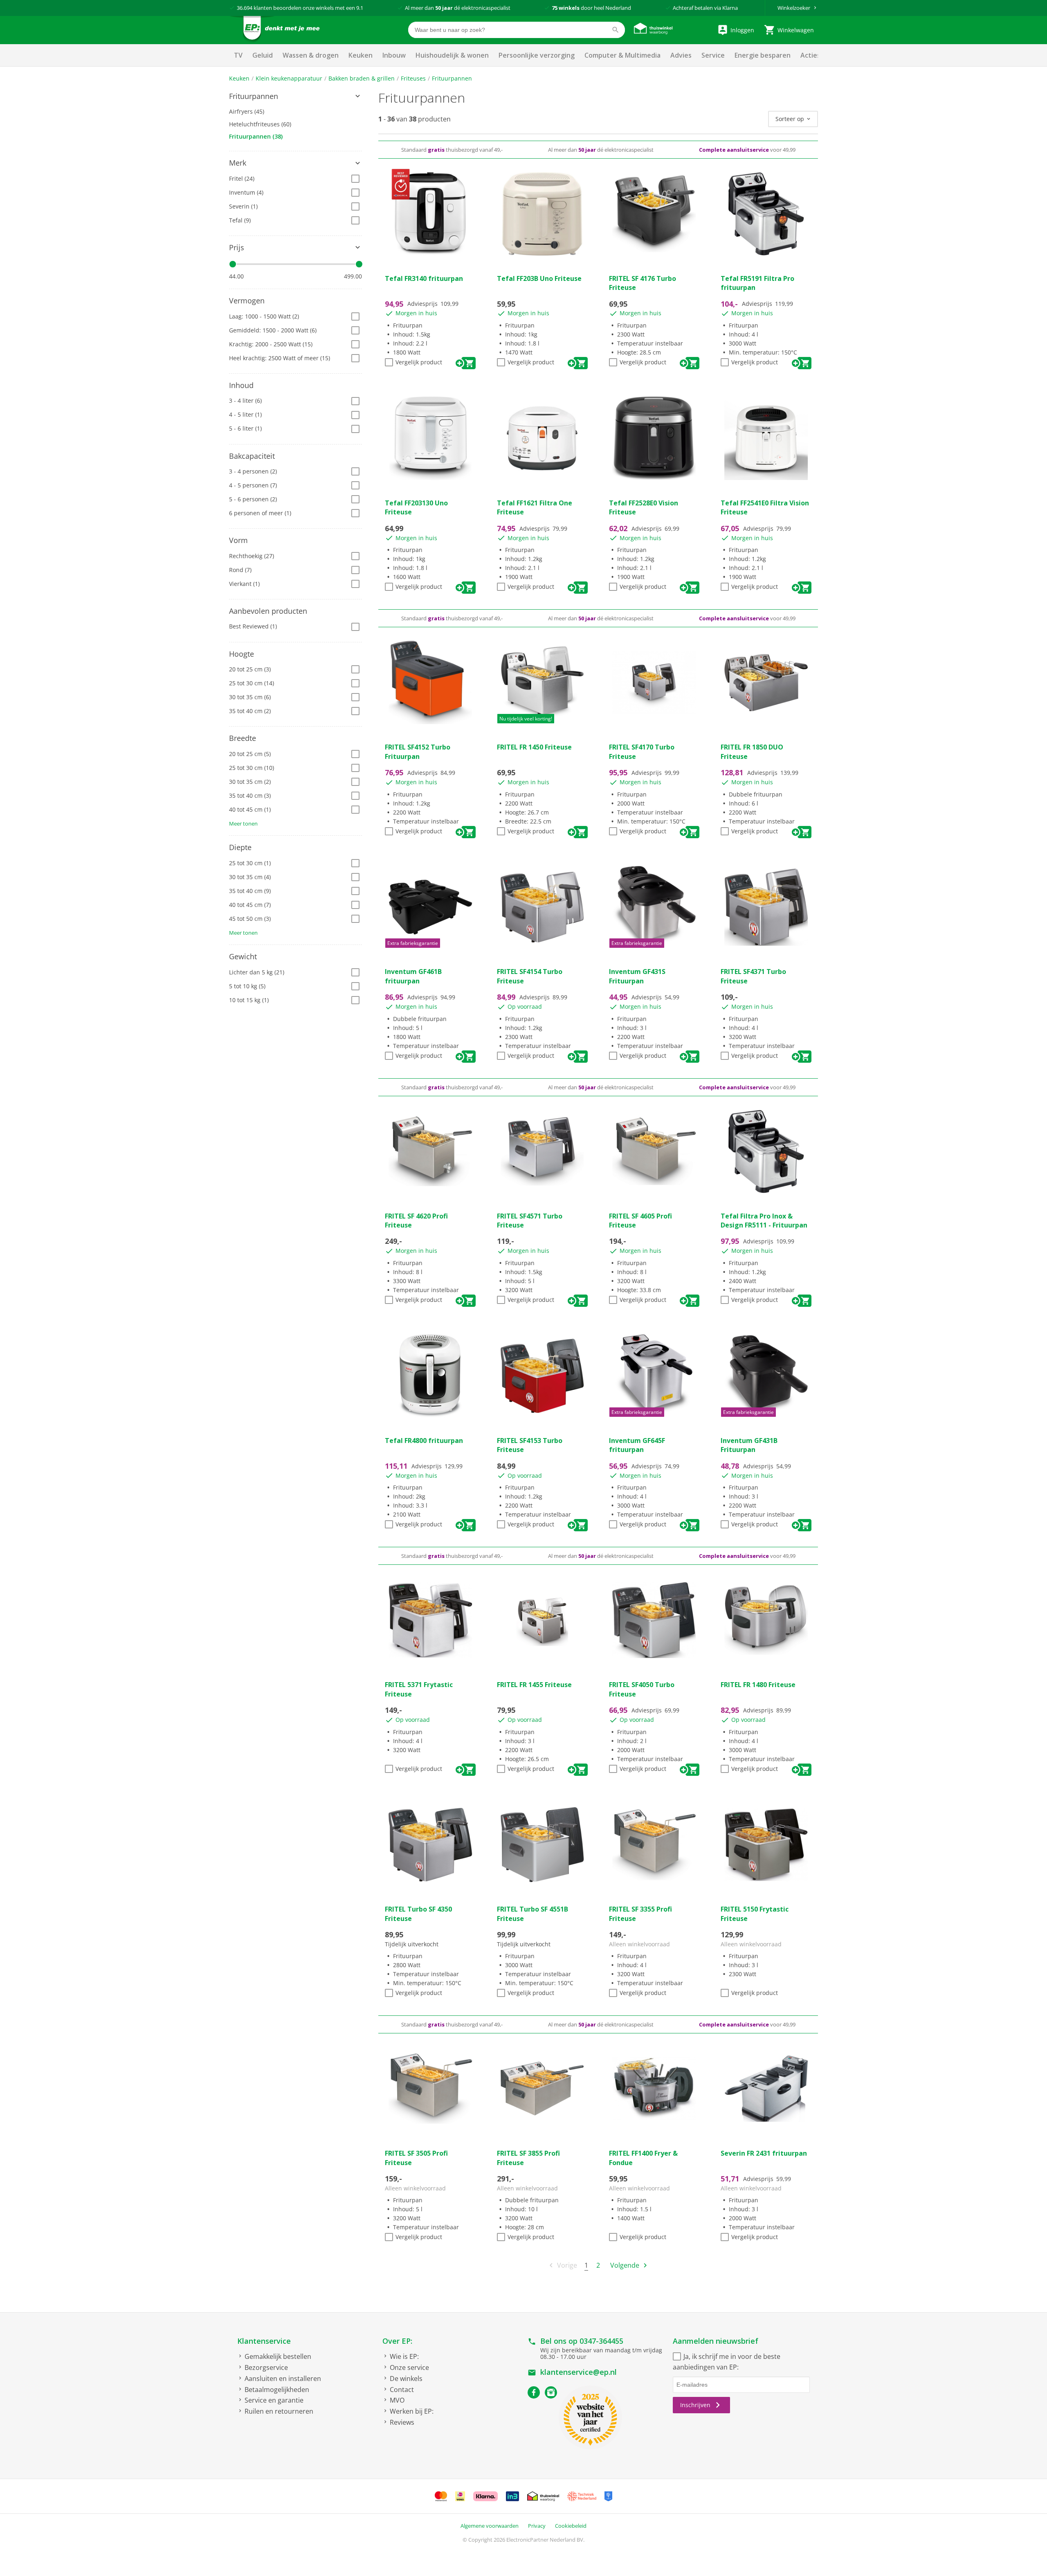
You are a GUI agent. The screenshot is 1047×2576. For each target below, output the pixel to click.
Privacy (537, 2526)
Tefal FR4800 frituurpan (424, 1441)
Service (713, 55)
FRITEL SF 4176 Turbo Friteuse (643, 283)
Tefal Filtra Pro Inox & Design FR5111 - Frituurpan (764, 1221)
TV (238, 55)
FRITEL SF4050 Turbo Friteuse (642, 1689)
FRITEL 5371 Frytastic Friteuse (419, 1689)
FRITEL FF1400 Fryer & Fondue (643, 2158)
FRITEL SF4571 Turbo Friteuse (530, 1221)
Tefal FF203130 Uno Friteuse (416, 507)
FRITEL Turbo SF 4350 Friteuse (418, 1914)
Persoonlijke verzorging (537, 55)
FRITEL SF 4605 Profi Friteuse (640, 1221)
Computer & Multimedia (622, 55)
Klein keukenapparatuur (289, 78)
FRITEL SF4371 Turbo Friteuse (753, 976)
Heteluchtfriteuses (260, 124)
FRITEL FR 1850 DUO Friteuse (752, 752)
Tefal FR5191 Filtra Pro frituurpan (757, 283)
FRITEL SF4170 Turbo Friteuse (642, 752)
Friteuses (413, 78)
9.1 (360, 8)
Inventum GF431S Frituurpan (637, 976)
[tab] (295, 96)
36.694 (245, 8)
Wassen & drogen (311, 55)
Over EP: (397, 2341)
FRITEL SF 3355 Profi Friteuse (640, 1914)
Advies (681, 55)
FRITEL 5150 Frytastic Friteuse (755, 1914)
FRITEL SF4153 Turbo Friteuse (530, 1445)
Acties (810, 55)
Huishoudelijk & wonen (452, 55)
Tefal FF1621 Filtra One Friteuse (535, 507)
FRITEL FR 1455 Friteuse (534, 1685)
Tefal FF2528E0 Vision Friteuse (644, 507)
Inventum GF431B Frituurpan (749, 1445)
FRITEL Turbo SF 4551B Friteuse (532, 1914)
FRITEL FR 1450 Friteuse (534, 747)
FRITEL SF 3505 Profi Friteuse (416, 2158)
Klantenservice (264, 2341)
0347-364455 (601, 2341)
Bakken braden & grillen (362, 78)
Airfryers (247, 111)
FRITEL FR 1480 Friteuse (758, 1685)
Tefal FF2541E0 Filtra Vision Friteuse (765, 507)
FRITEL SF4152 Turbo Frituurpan (418, 752)
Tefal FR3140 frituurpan (424, 278)
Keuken (361, 55)
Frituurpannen (452, 78)
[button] (295, 96)
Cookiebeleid (571, 2526)
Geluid (263, 55)
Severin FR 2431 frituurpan (764, 2153)
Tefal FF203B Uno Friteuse (539, 278)
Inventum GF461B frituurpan (413, 976)
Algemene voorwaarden (490, 2526)
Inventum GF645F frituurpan (637, 1445)
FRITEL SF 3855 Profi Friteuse (528, 2158)
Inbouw (394, 55)
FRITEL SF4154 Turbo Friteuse (530, 976)
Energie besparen (763, 55)
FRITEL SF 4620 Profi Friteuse (416, 1221)
